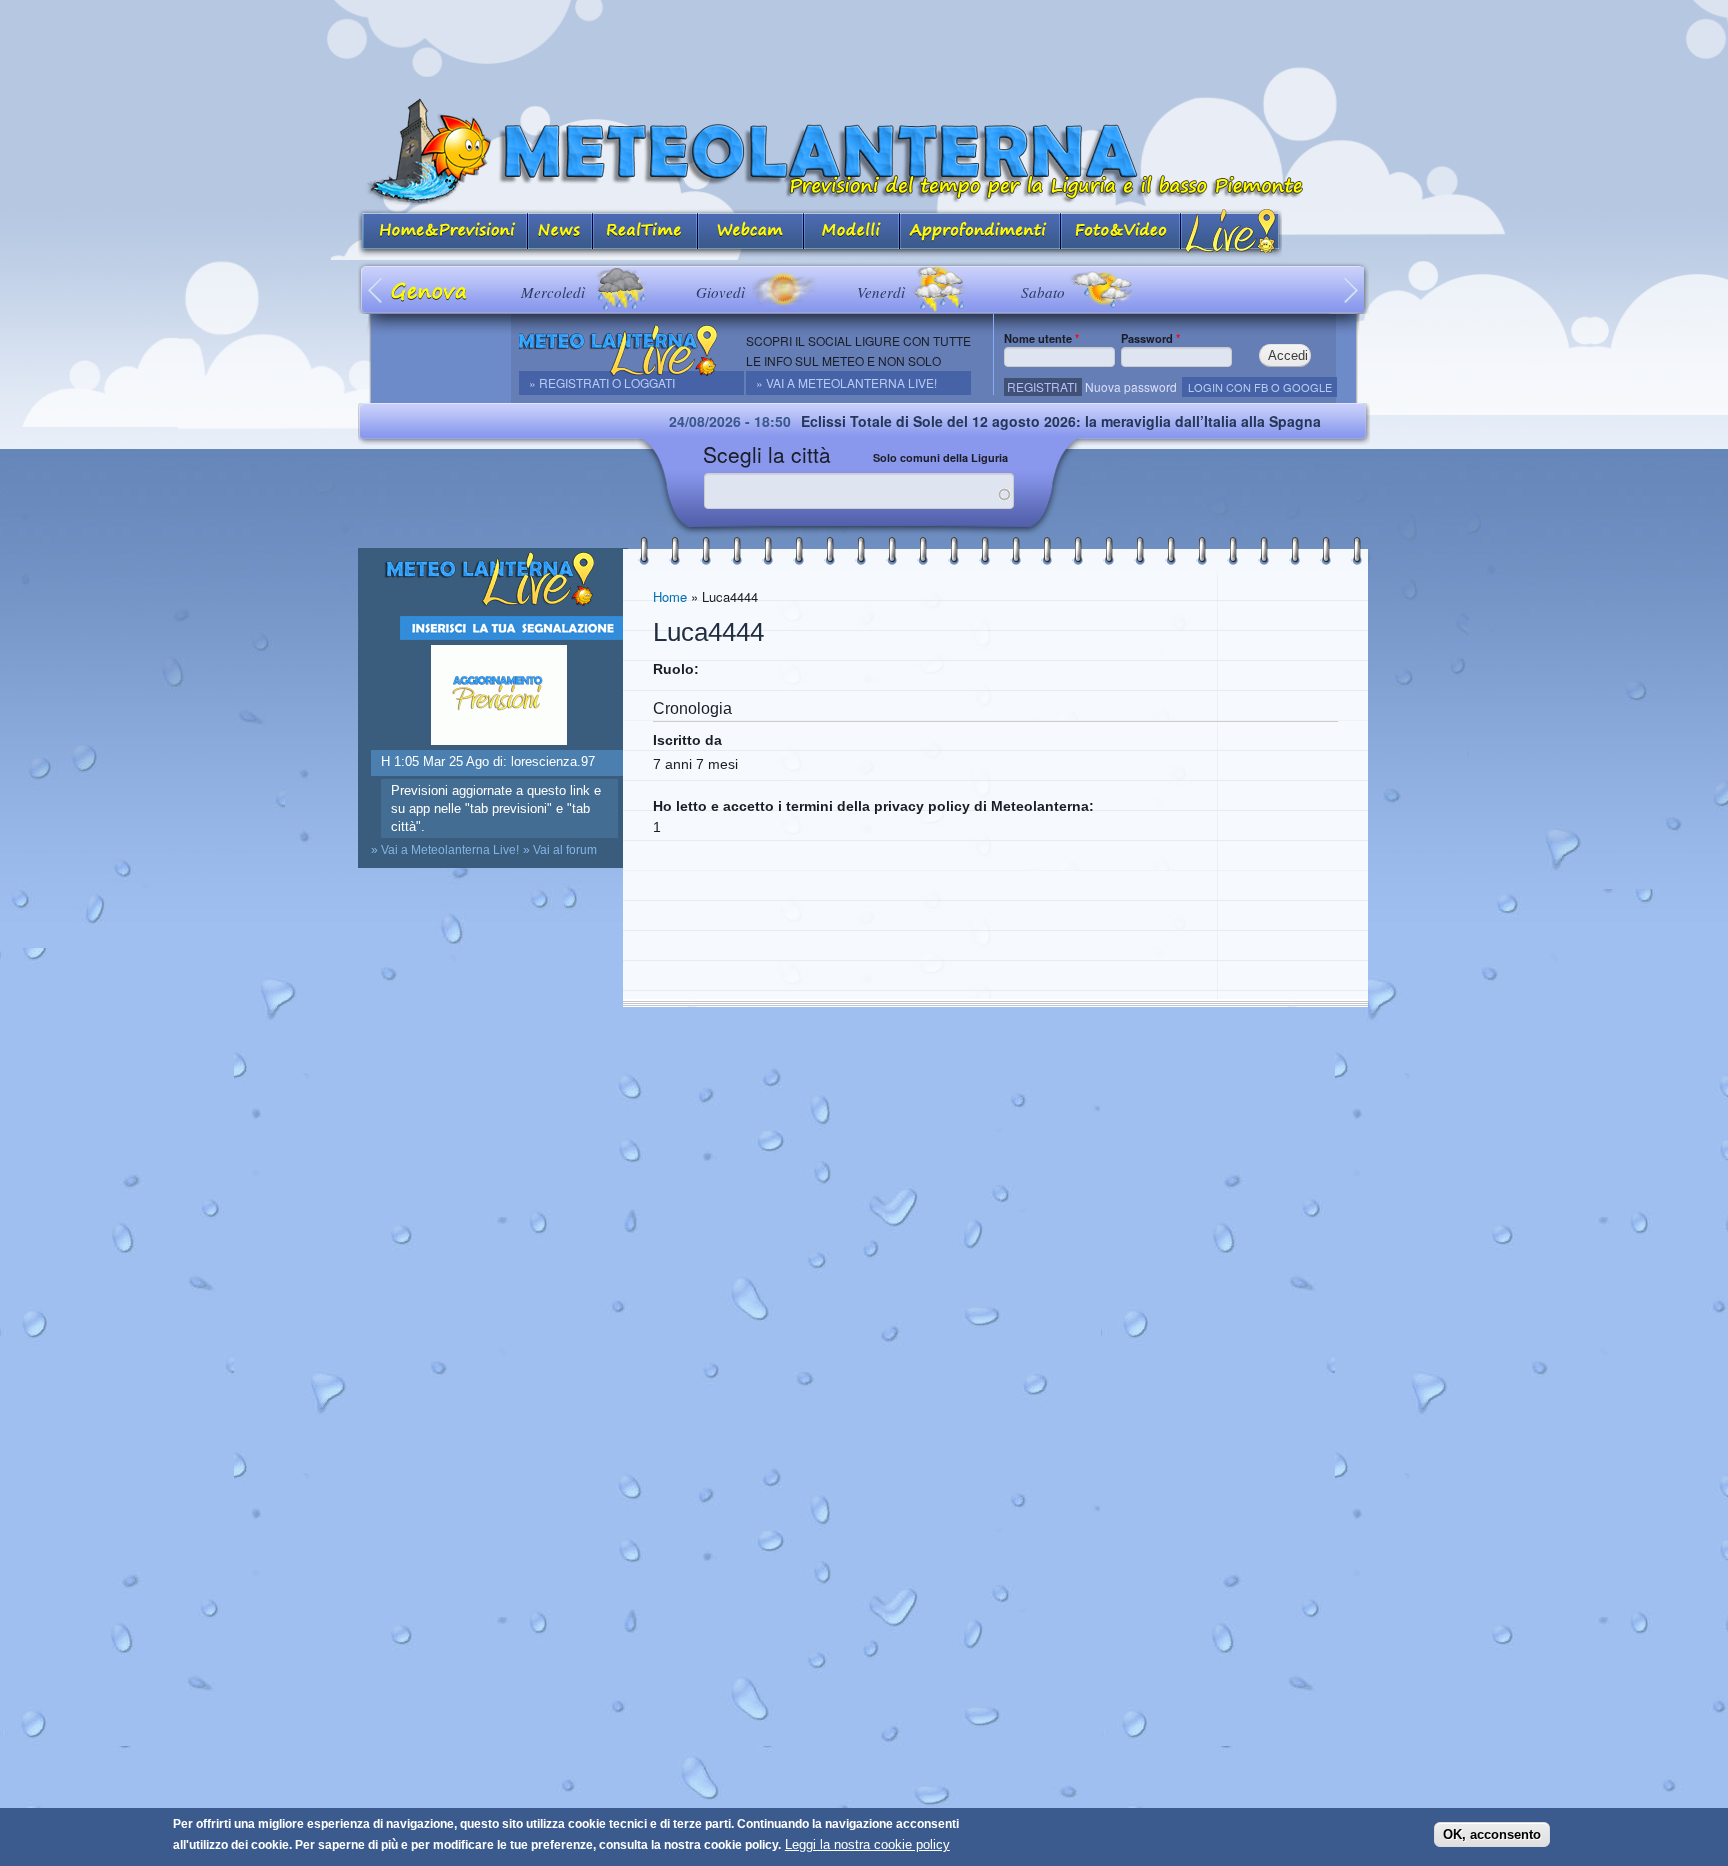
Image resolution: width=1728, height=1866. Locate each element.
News (560, 232)
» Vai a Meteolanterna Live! (846, 382)
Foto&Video (1121, 232)
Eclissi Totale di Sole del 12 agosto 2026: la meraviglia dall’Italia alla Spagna (1001, 421)
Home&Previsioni (443, 232)
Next (1351, 289)
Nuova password (1131, 386)
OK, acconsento (1492, 1833)
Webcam (751, 232)
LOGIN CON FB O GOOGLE (1260, 387)
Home (670, 596)
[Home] (864, 151)
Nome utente (1041, 338)
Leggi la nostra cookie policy (867, 1844)
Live (1231, 232)
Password (1150, 338)
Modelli (852, 232)
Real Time (645, 232)
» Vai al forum (560, 850)
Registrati (1042, 386)
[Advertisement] (864, 45)
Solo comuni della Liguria (940, 457)
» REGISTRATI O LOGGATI (602, 382)
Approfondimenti (980, 232)
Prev (376, 289)
